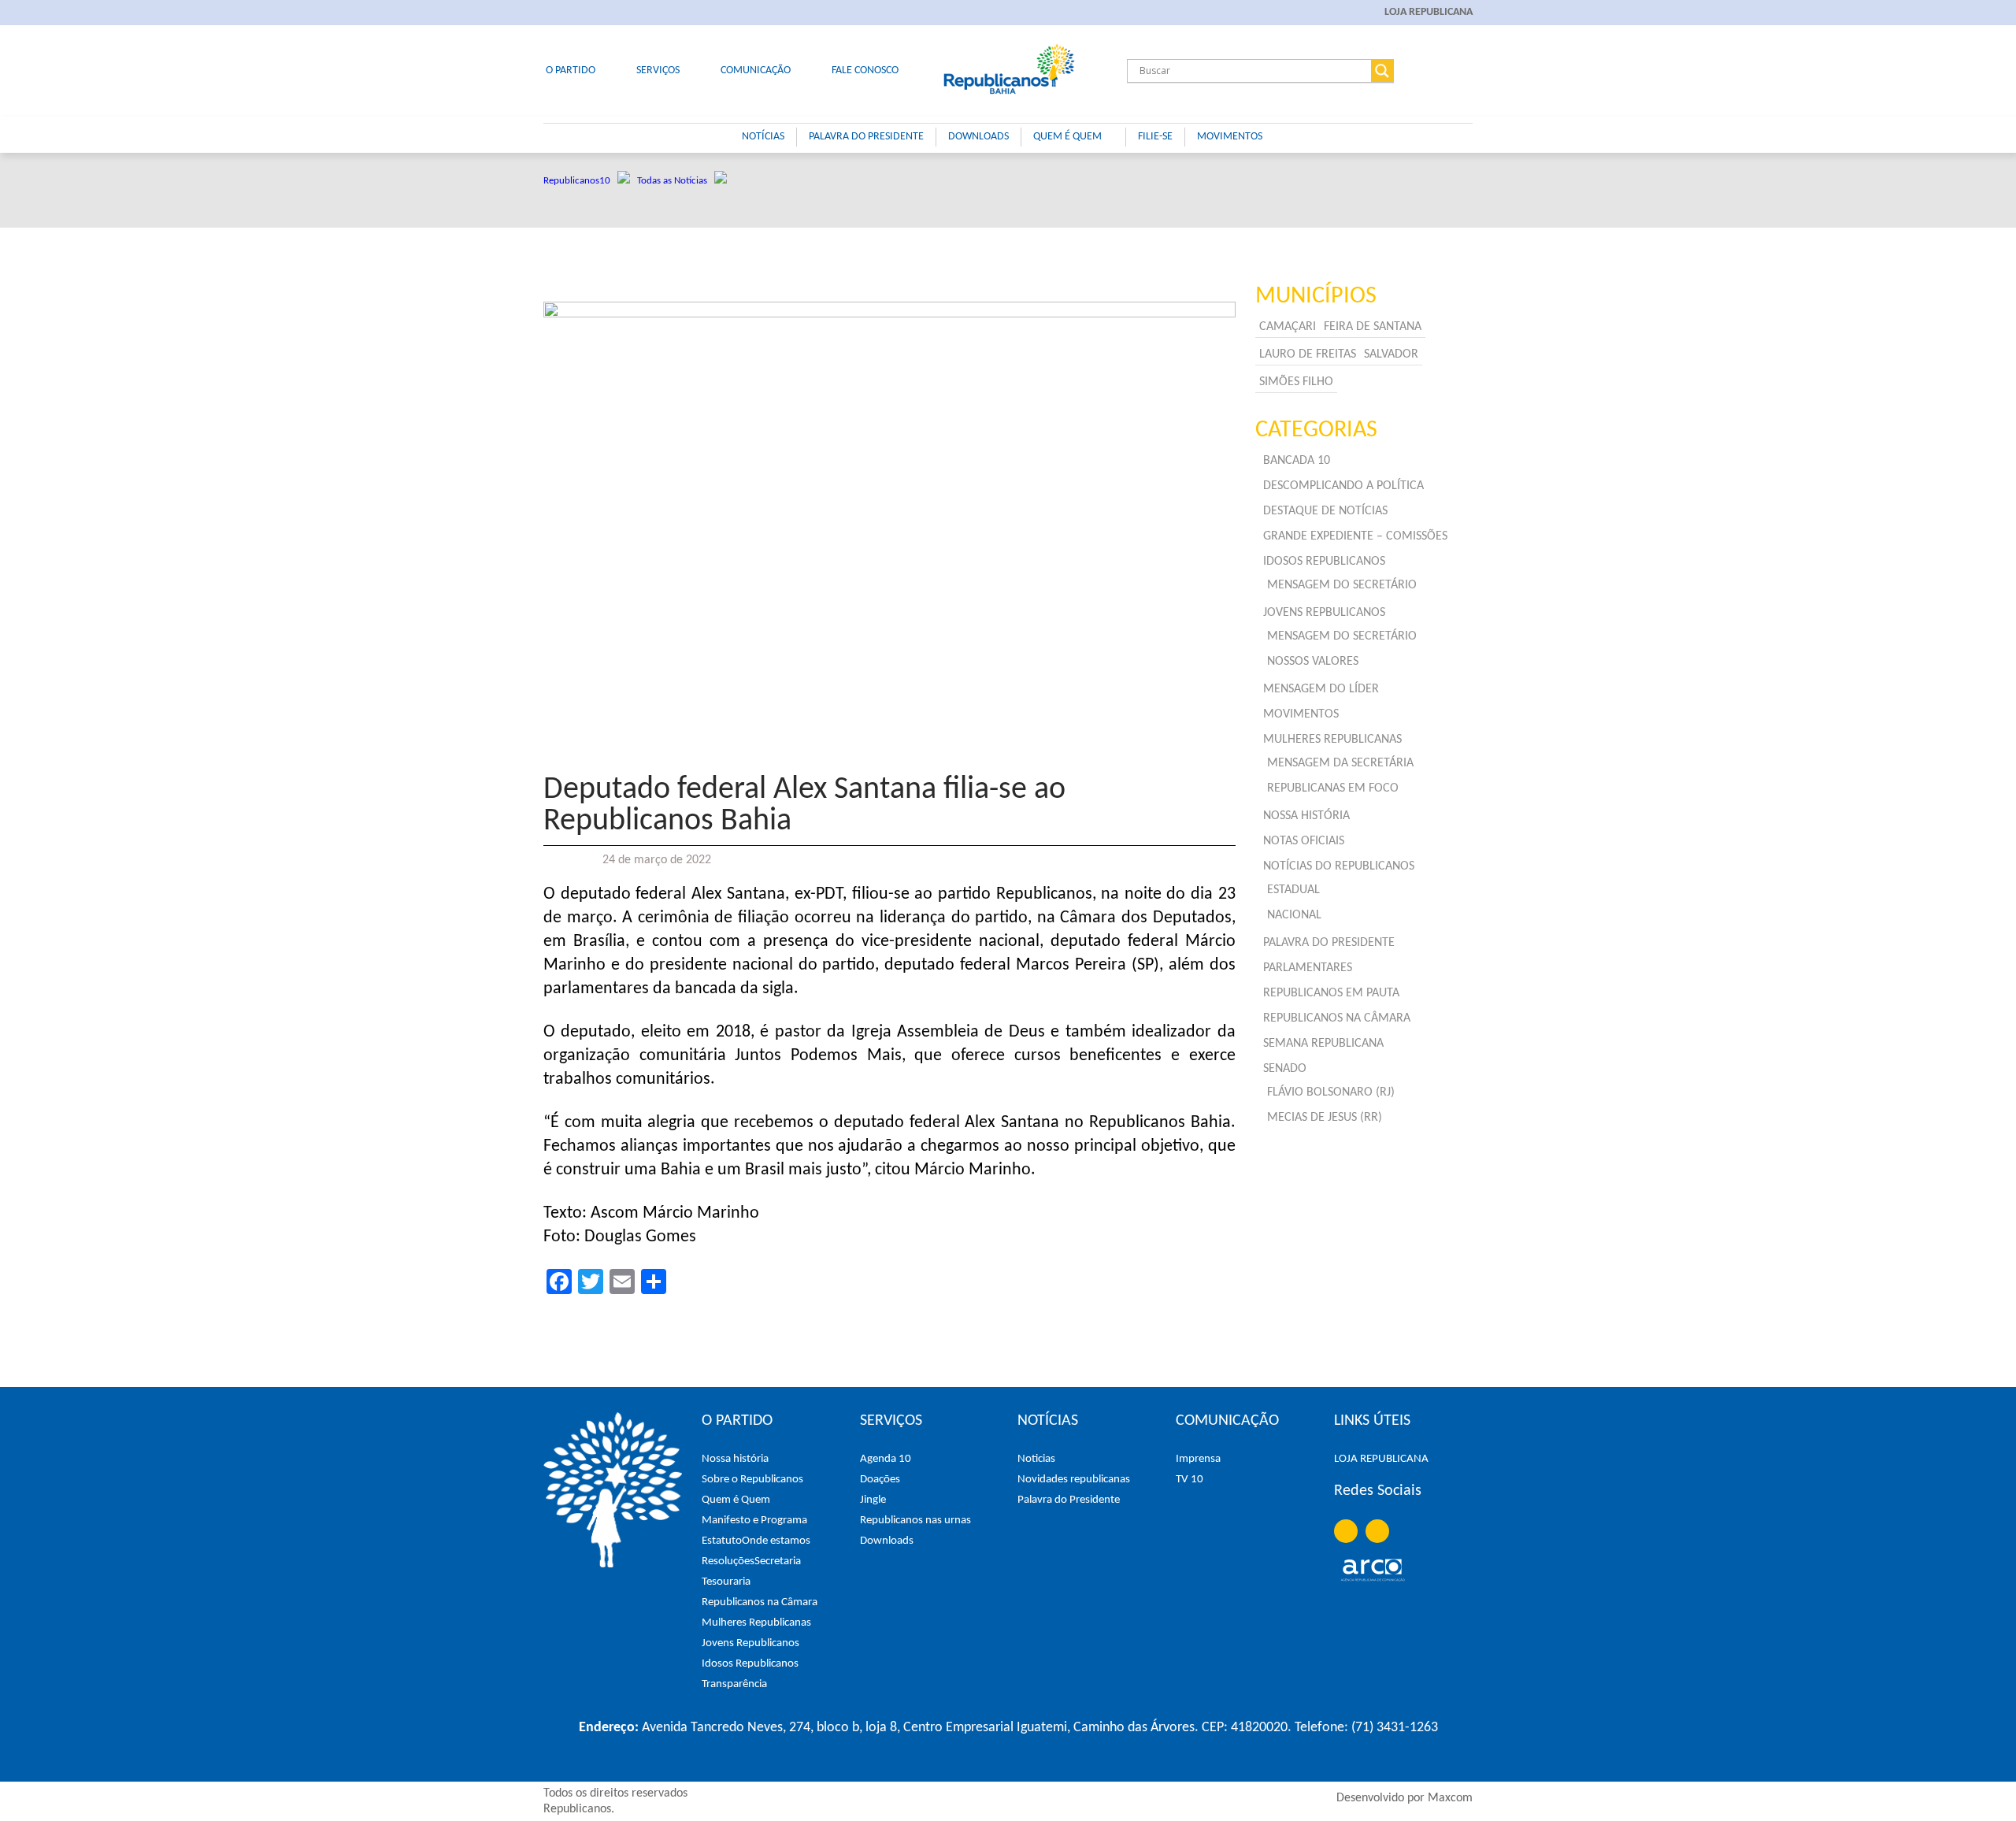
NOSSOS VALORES (1313, 662)
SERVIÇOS (658, 70)
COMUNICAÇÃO (756, 70)
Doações (880, 1480)
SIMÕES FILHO (1296, 382)
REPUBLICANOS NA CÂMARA (1337, 1018)
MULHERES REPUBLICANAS (1332, 740)
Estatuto (722, 1541)
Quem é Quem (736, 1500)
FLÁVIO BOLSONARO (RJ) (1331, 1092)
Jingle (873, 1500)
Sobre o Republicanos (752, 1480)
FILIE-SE (1155, 137)
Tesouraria (726, 1582)
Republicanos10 (580, 181)
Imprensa (1198, 1459)
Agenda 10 (886, 1459)
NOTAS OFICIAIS (1304, 841)
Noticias (1036, 1459)
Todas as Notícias (676, 181)
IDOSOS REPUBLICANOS (1324, 562)
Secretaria (778, 1561)
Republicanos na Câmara (760, 1602)
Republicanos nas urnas (915, 1521)
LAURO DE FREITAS (1308, 354)
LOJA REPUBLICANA (1429, 12)
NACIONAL (1294, 915)
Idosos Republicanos (750, 1664)
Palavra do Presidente (1069, 1500)
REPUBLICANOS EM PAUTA (1331, 993)
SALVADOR (1391, 354)
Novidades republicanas (1074, 1480)
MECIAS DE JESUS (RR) (1325, 1118)
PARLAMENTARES (1308, 968)
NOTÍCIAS (763, 137)
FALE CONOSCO (865, 70)
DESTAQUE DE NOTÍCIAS (1325, 511)
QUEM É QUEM (1067, 137)
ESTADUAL (1293, 890)
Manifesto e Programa (754, 1521)
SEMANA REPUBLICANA (1323, 1044)
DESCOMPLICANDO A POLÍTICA (1343, 486)
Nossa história (735, 1459)
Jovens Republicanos (750, 1643)
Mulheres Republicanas (756, 1623)
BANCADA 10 (1297, 461)
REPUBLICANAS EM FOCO (1333, 788)
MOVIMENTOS (1230, 137)
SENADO (1285, 1069)
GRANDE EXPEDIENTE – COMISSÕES (1355, 536)
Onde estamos (776, 1541)
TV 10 (1190, 1480)
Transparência (734, 1684)
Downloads (887, 1541)
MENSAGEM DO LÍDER (1321, 689)
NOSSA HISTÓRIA (1306, 816)
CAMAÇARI (1288, 327)
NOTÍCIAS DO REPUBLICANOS (1339, 866)
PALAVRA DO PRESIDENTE (866, 137)
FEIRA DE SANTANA (1373, 327)
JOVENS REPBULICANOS (1324, 613)
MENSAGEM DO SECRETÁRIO (1342, 585)
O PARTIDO (571, 70)
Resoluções (728, 1561)
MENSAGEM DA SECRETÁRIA (1340, 763)
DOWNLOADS (978, 137)
